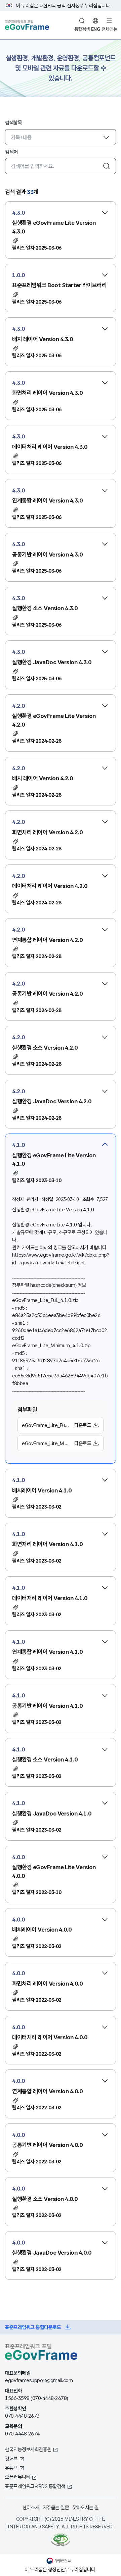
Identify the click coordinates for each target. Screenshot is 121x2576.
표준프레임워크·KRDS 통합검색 (35, 2486)
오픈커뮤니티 (18, 2477)
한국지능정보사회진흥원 (28, 2449)
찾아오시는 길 (86, 2507)
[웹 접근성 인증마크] (61, 2540)
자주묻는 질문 (56, 2507)
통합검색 (82, 29)
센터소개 (31, 2507)
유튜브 (11, 2468)
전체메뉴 (109, 29)
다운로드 (83, 1425)
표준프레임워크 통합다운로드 (33, 2327)
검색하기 (107, 166)
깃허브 (11, 2458)
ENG (96, 29)
